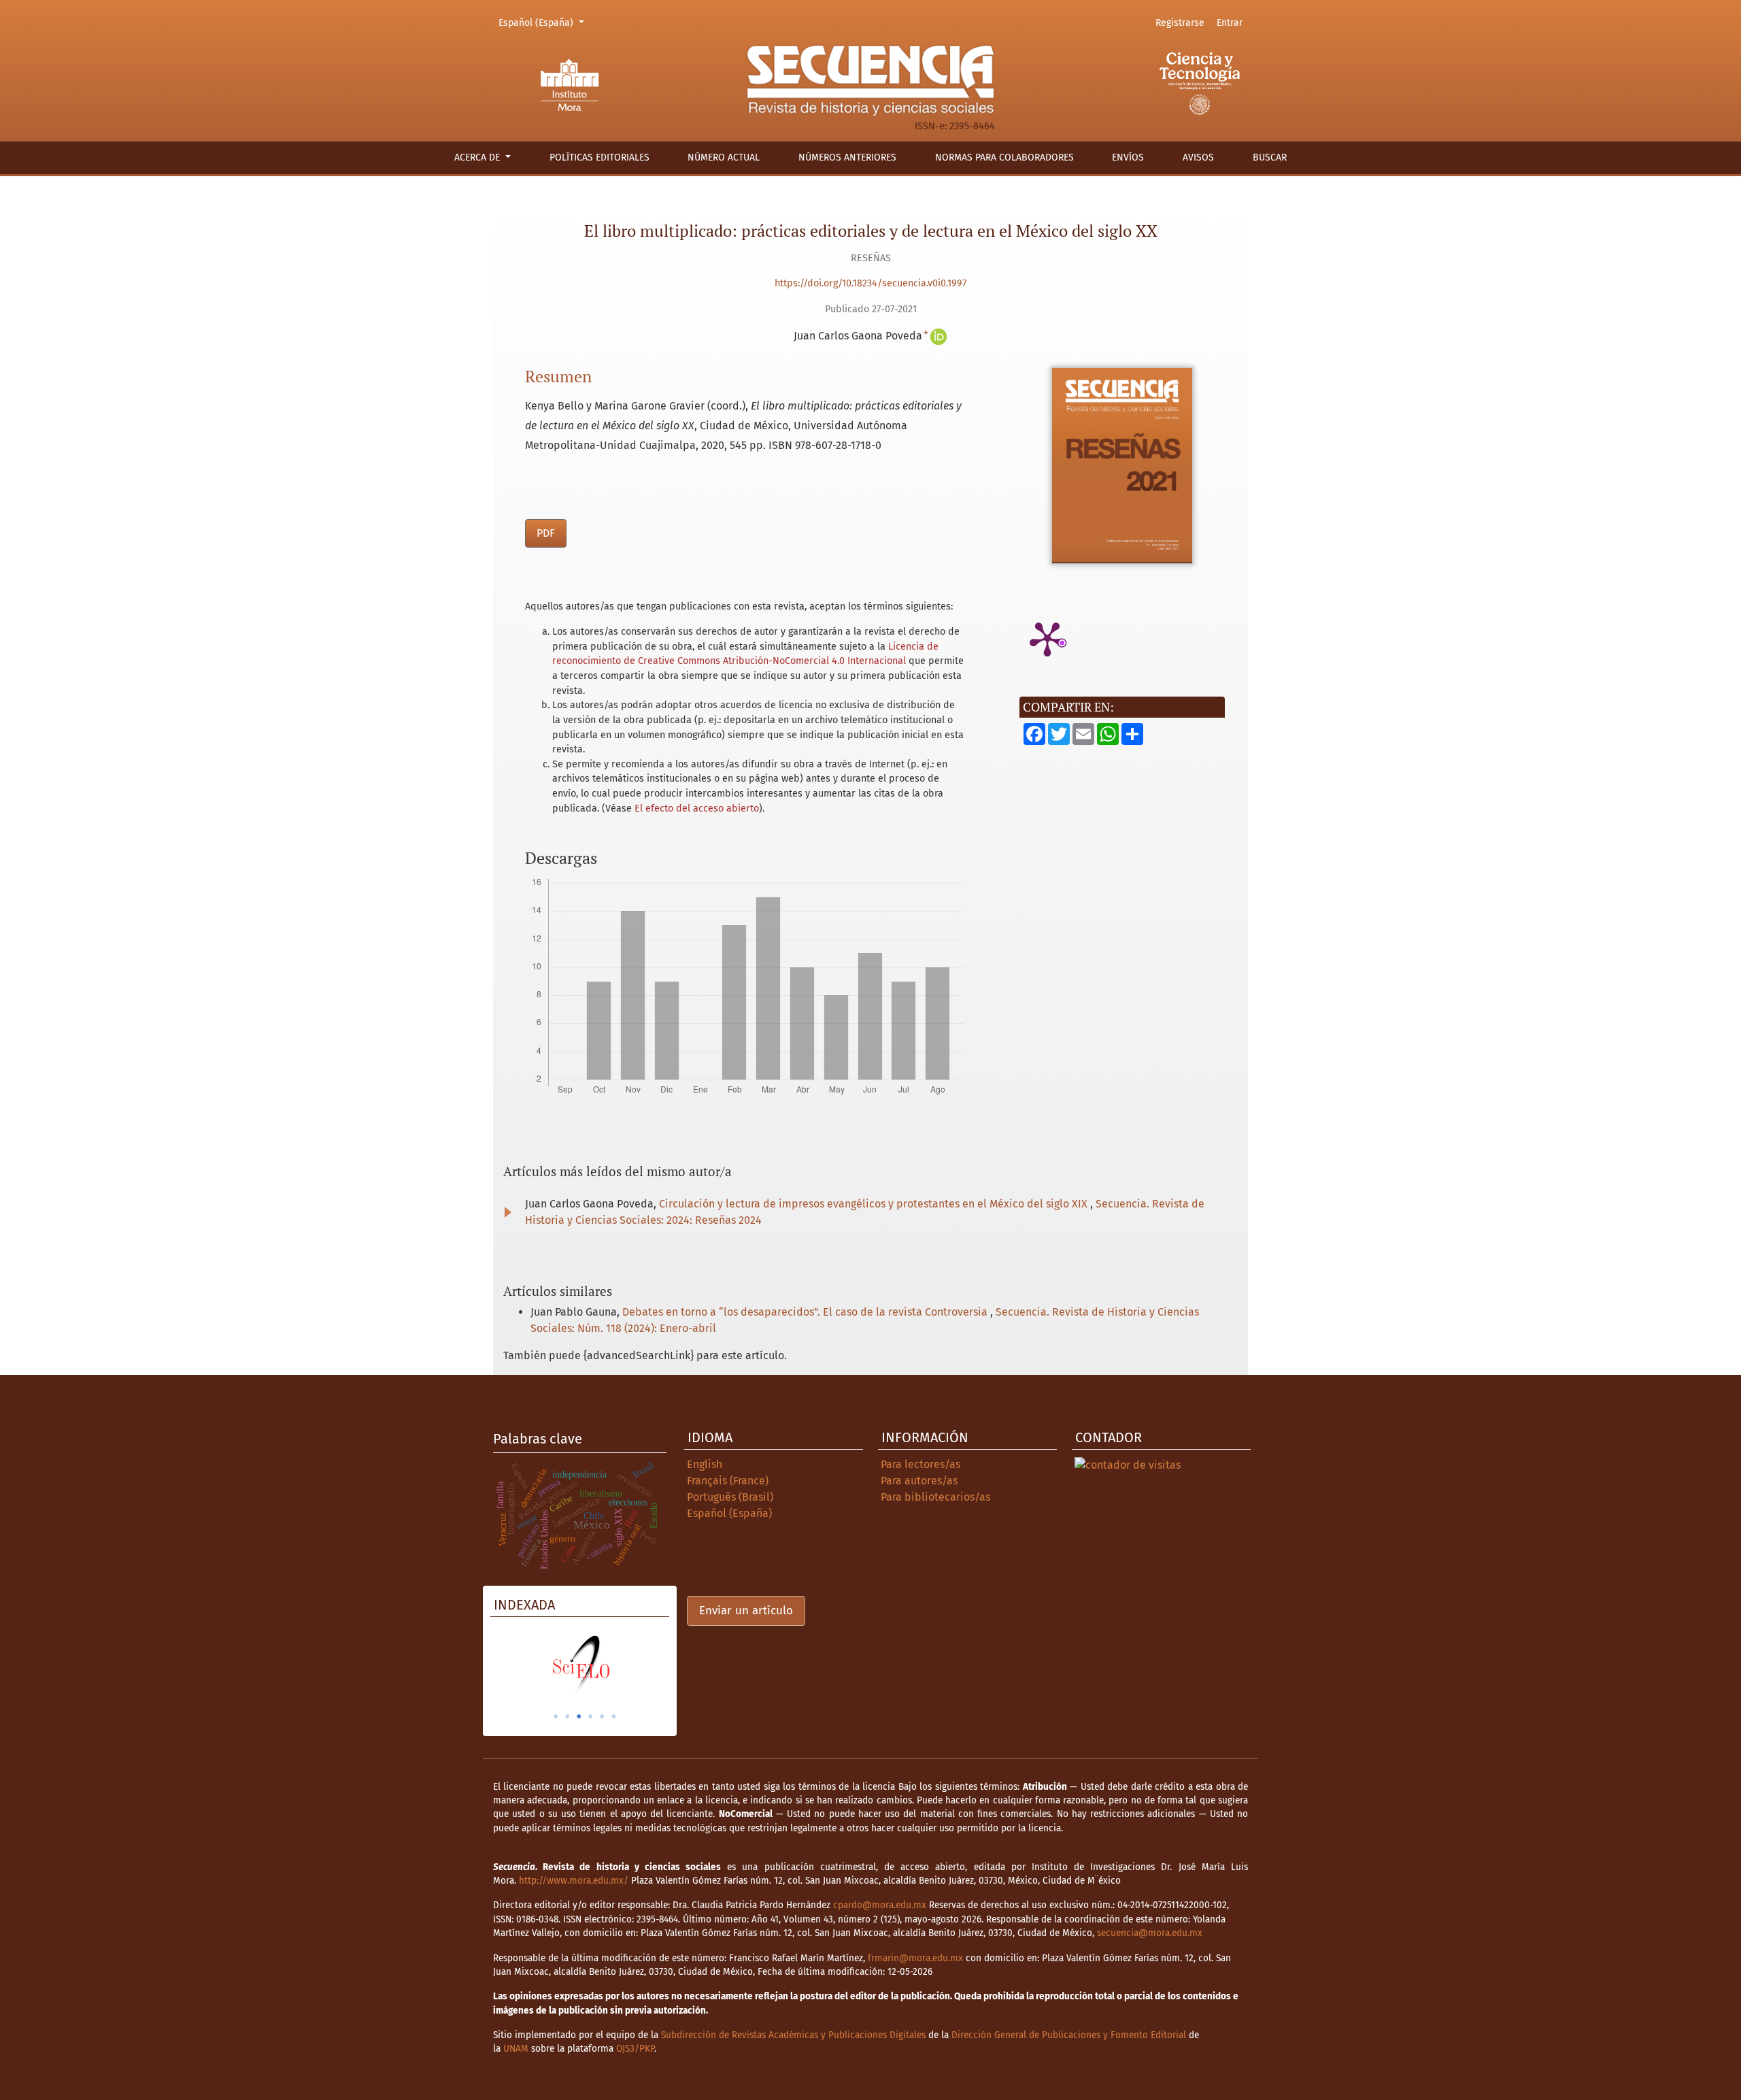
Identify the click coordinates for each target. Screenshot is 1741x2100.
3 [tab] (579, 1716)
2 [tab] (567, 1716)
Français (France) (728, 1481)
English (705, 1464)
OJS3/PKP (635, 2049)
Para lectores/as (920, 1464)
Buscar (1270, 157)
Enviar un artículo (746, 1611)
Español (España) (543, 22)
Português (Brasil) (730, 1497)
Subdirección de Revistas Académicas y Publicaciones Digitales (793, 2035)
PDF (546, 533)
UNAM (516, 2049)
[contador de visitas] (1128, 1464)
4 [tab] (590, 1716)
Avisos (1198, 157)
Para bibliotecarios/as (935, 1497)
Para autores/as (919, 1481)
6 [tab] (613, 1716)
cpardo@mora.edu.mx (880, 1905)
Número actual (724, 157)
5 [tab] (602, 1716)
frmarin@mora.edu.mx (915, 1958)
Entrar (1230, 23)
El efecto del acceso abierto (697, 809)
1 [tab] (556, 1716)
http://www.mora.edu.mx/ (574, 1881)
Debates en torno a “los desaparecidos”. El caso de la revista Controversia (806, 1312)
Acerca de (478, 157)
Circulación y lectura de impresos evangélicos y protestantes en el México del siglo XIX (875, 1204)
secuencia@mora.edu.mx (1150, 1933)
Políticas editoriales (599, 157)
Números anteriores (847, 157)
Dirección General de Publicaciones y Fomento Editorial (1069, 2035)
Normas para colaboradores (1004, 157)
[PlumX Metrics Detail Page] (1047, 638)
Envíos (1128, 157)
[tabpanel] (580, 1665)
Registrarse (1180, 23)
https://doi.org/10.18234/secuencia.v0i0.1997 (870, 283)
